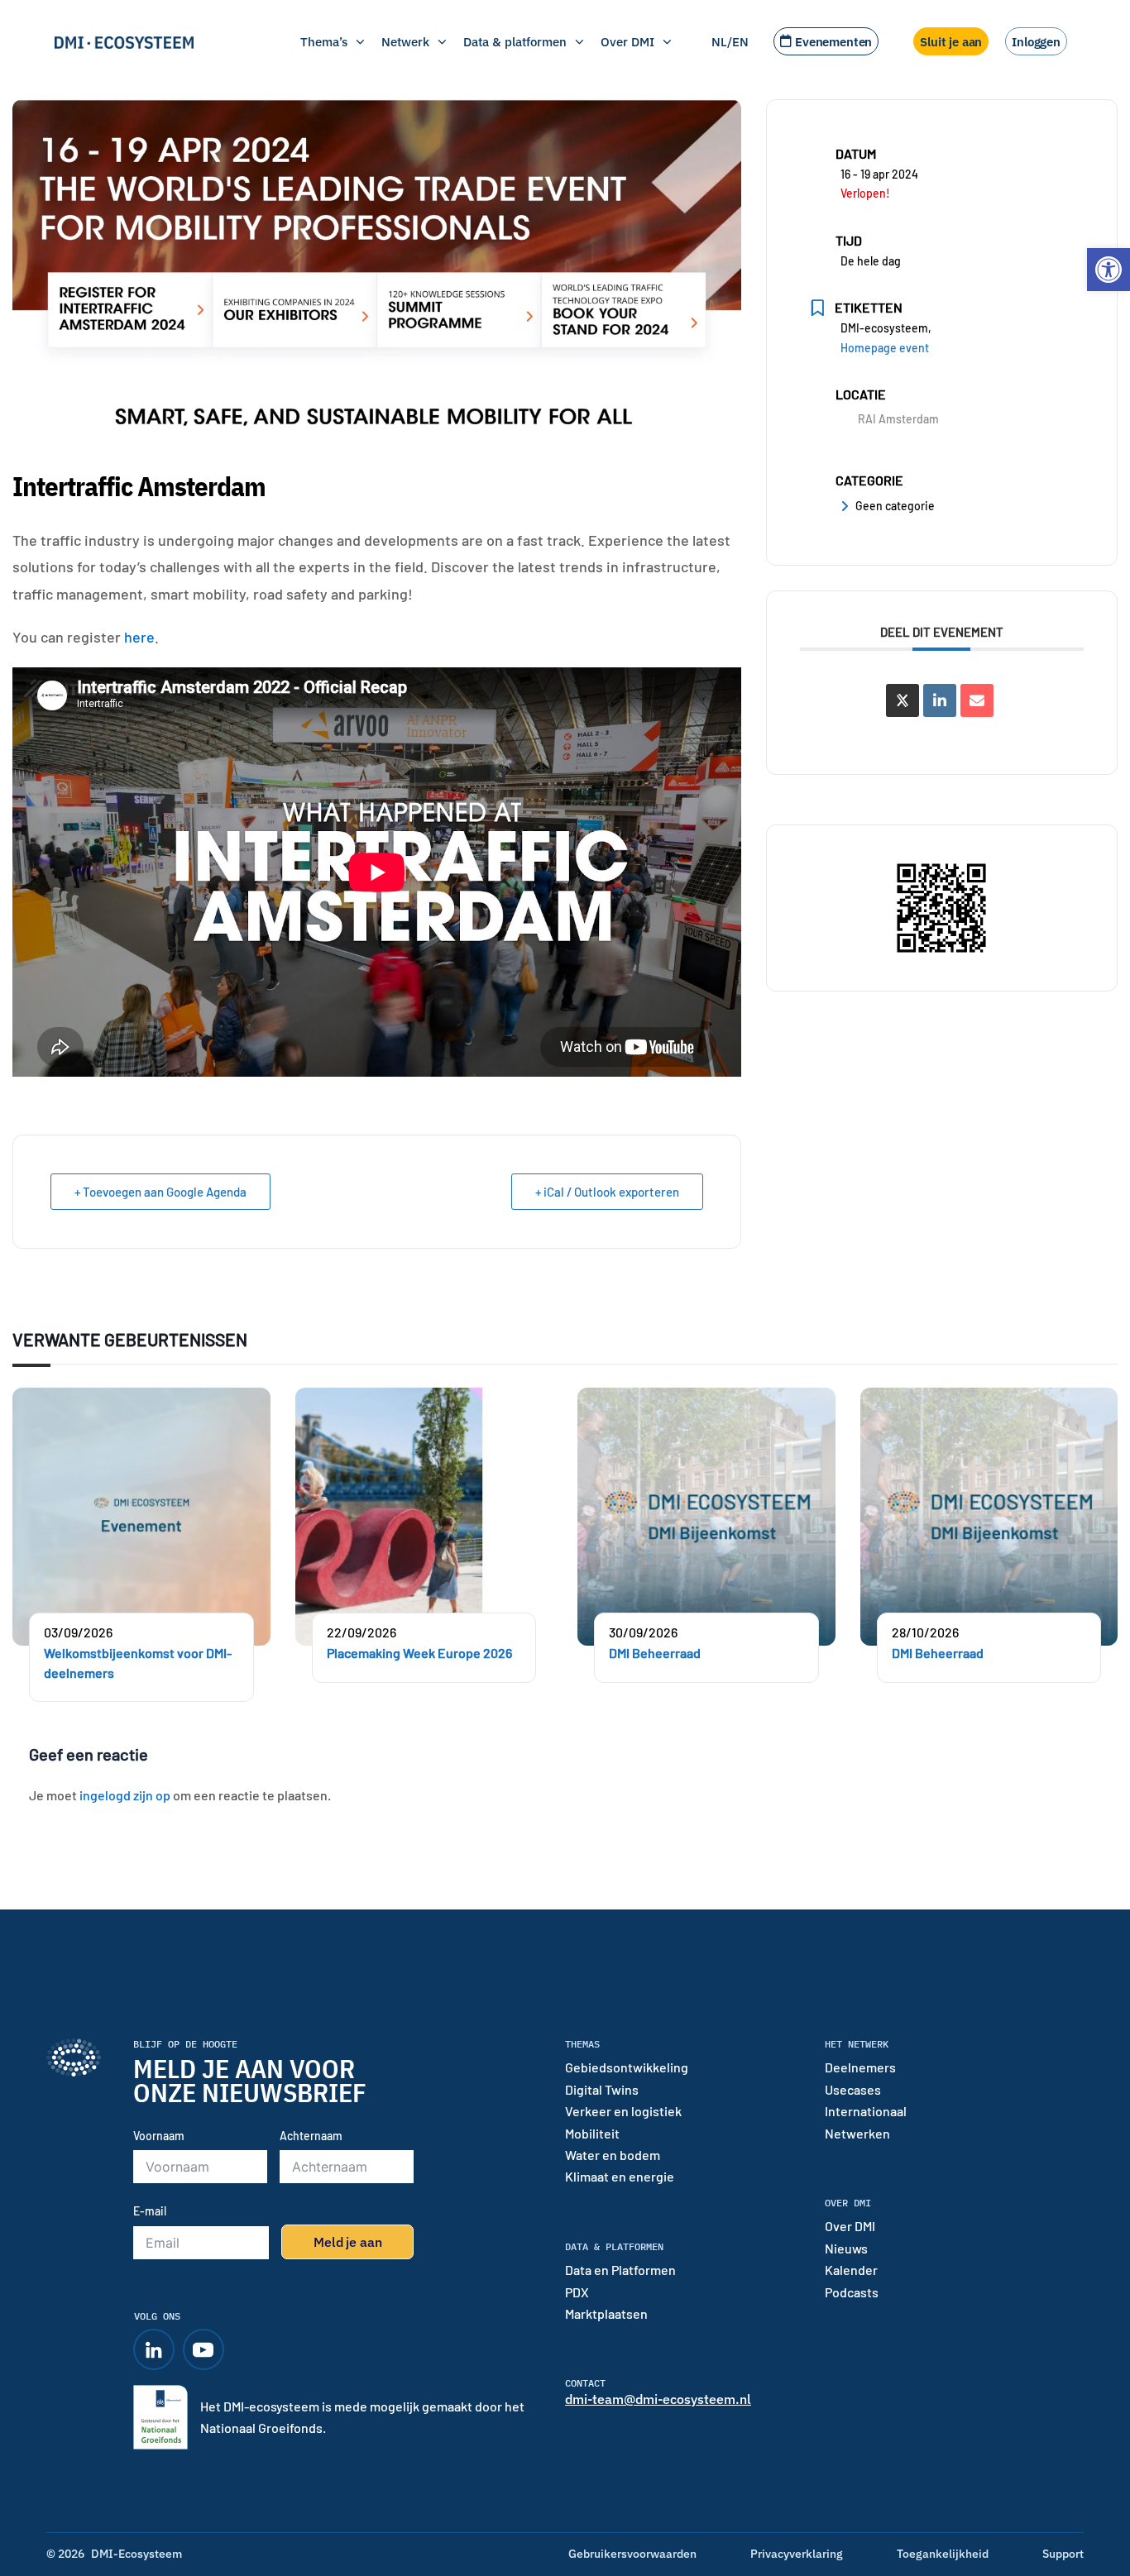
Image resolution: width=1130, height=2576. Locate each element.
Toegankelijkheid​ (943, 2554)
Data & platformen (515, 41)
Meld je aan (347, 2242)
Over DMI (627, 41)
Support (1063, 2554)
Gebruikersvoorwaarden (632, 2554)
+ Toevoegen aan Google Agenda (160, 1192)
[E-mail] (977, 700)
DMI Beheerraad (655, 1653)
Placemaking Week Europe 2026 (419, 1653)
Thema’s (324, 41)
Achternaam (311, 2136)
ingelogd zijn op (125, 1795)
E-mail (150, 2211)
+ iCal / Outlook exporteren (607, 1192)
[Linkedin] (940, 700)
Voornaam (159, 2136)
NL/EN (730, 41)
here (139, 637)
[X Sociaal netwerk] (903, 700)
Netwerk (405, 41)
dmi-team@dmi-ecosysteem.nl (658, 2399)
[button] (1108, 270)
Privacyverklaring (797, 2554)
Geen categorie (895, 506)
